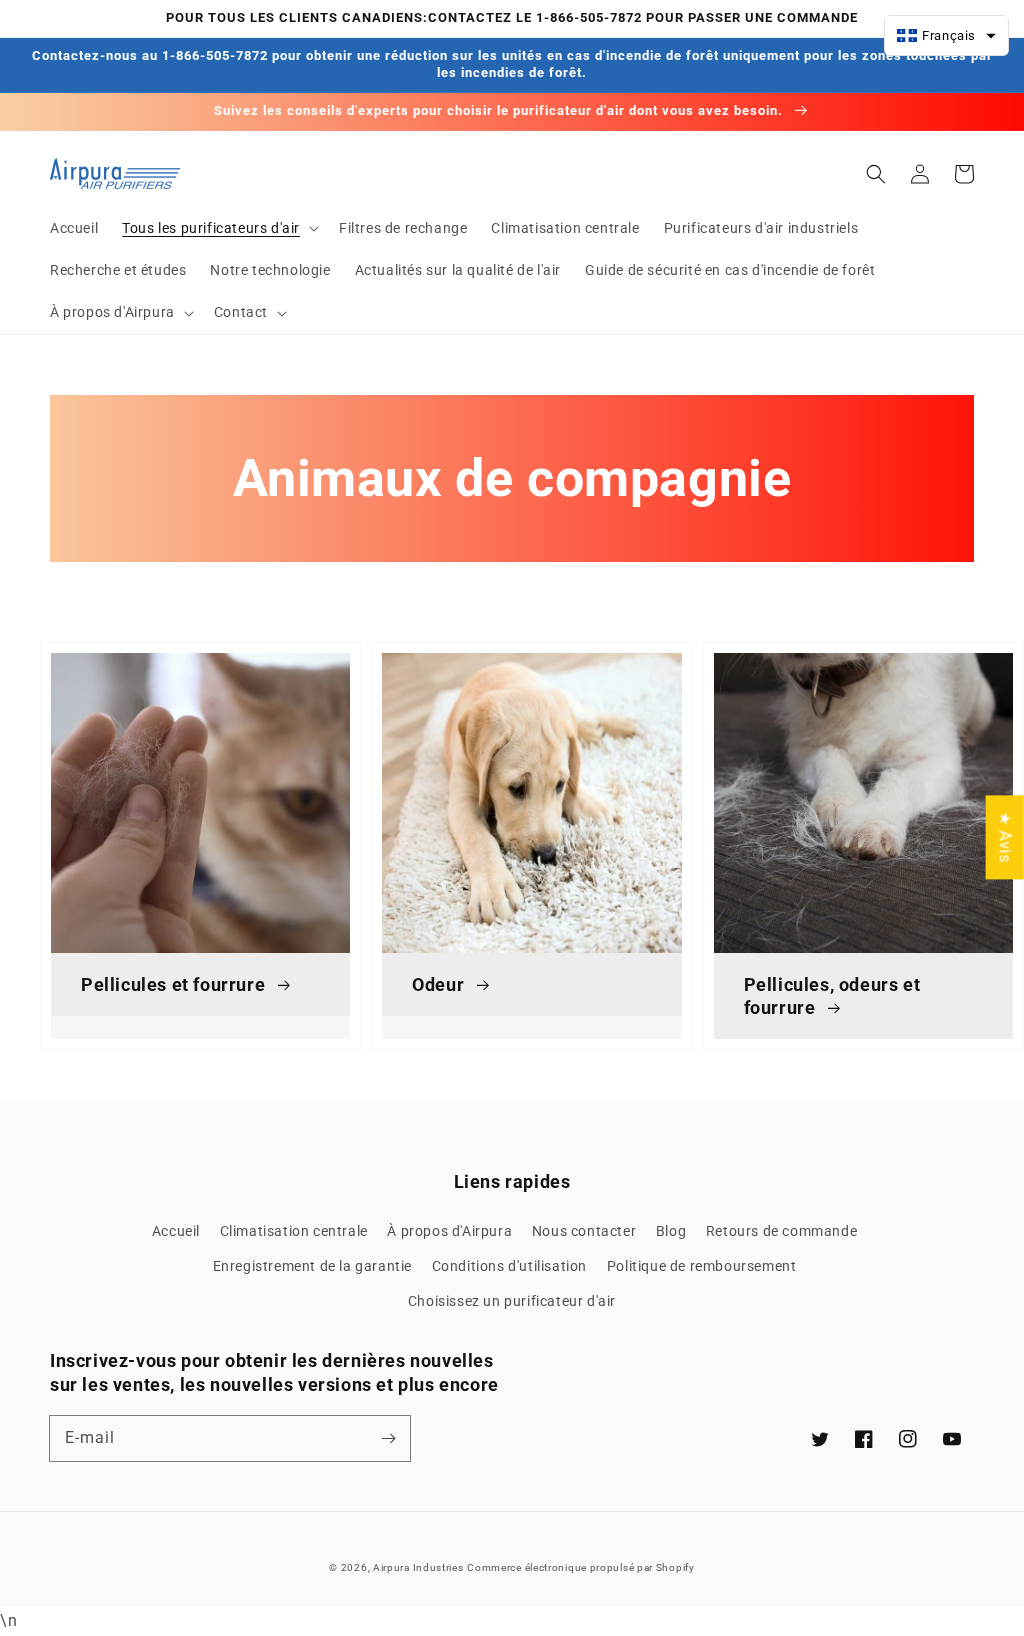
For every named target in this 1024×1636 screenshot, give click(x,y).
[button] (218, 228)
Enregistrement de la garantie (312, 1266)
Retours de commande (781, 1231)
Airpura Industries (418, 1567)
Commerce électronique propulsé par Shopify (580, 1567)
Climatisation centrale (294, 1231)
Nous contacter (584, 1231)
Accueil (176, 1231)
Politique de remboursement (702, 1266)
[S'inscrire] (388, 1438)
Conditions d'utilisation (509, 1266)
